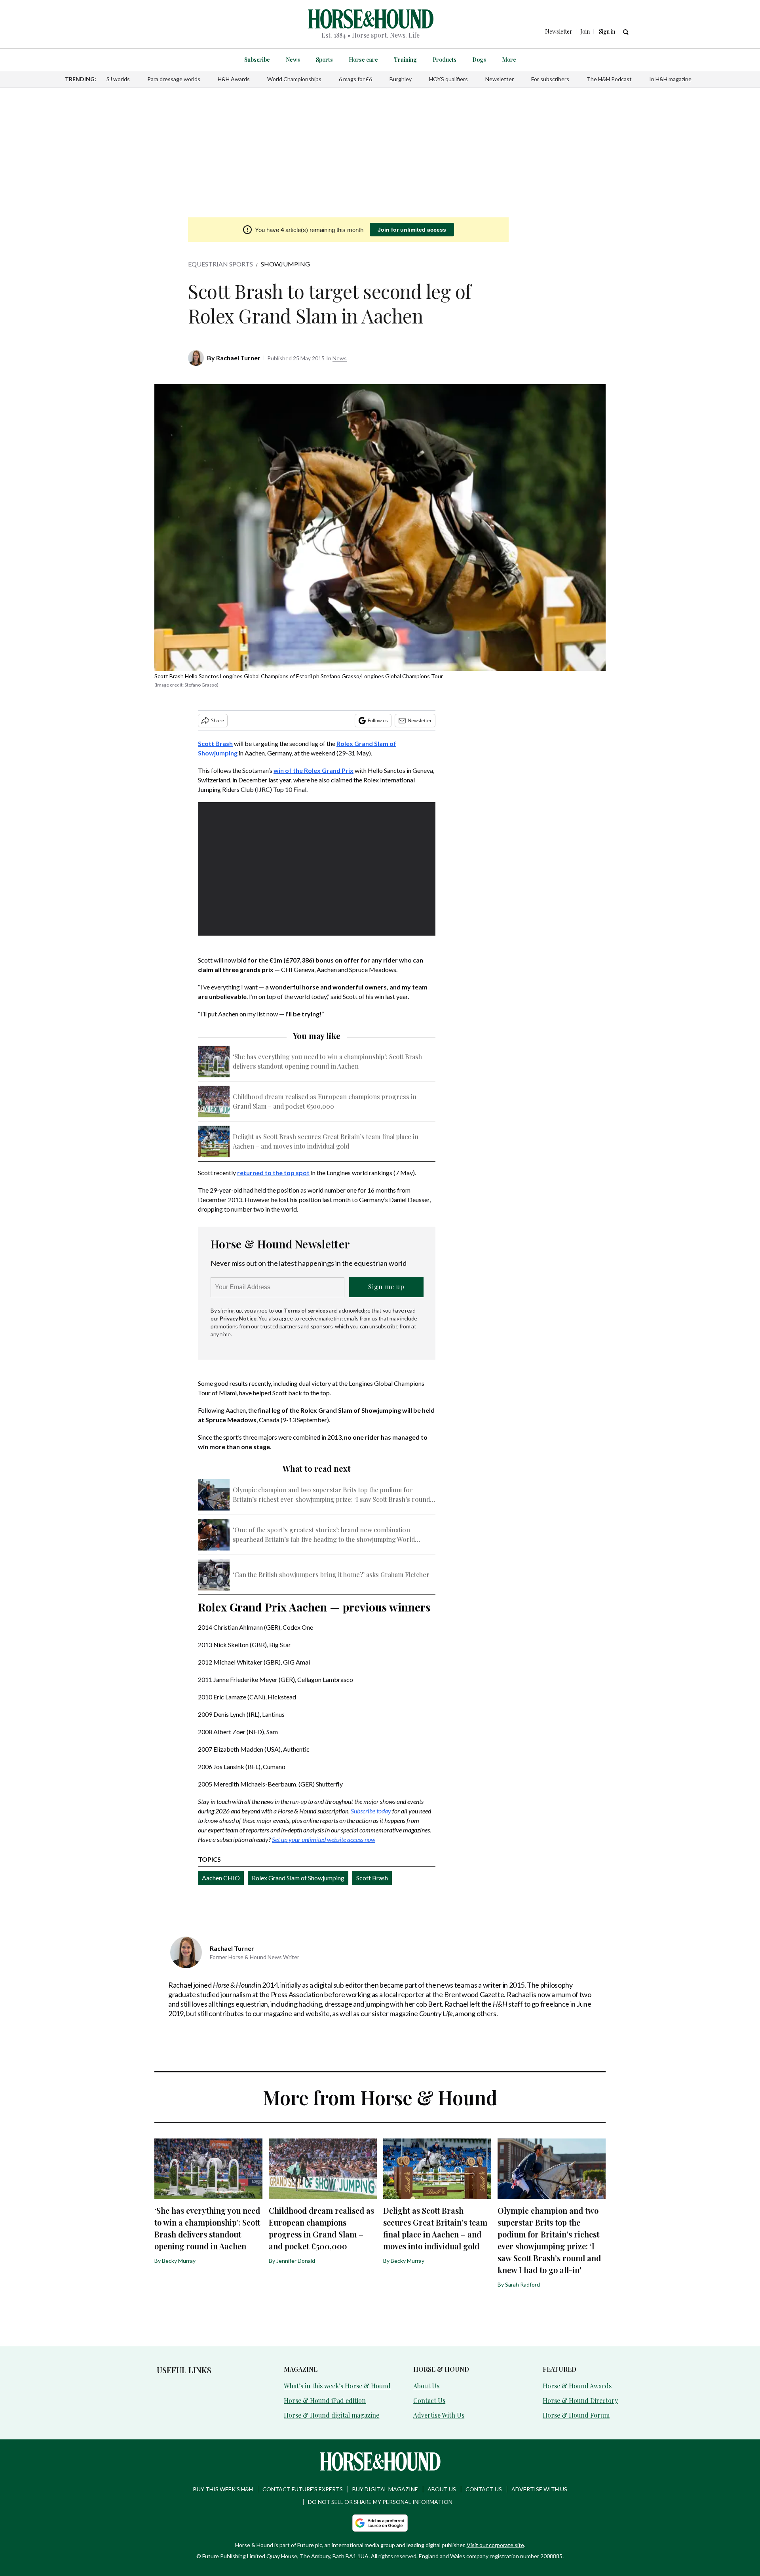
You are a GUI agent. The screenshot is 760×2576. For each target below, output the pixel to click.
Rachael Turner (238, 358)
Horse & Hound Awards (577, 2386)
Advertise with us (539, 2489)
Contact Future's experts (303, 2489)
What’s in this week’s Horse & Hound (337, 2386)
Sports (324, 60)
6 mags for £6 (355, 79)
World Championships (294, 79)
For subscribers (550, 79)
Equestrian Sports (220, 264)
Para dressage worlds (174, 79)
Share (218, 720)
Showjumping (285, 264)
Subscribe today (371, 1811)
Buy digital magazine (385, 2489)
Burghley (401, 79)
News (293, 60)
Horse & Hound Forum (576, 2415)
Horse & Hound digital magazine (332, 2415)
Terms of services (306, 1310)
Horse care (363, 60)
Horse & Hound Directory (580, 2400)
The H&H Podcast (609, 79)
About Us (426, 2386)
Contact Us (429, 2400)
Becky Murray (179, 2261)
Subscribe (257, 60)
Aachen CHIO (221, 1878)
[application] (317, 869)
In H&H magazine (670, 79)
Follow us (378, 720)
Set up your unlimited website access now (324, 1839)
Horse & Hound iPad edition (325, 2400)
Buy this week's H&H (223, 2489)
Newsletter (500, 79)
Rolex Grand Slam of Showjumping (298, 1878)
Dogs (479, 60)
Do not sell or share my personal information (380, 2502)
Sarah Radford (522, 2284)
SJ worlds (118, 79)
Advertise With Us (439, 2415)
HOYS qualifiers (448, 79)
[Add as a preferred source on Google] (380, 2523)
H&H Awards (234, 79)
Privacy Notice (238, 1318)
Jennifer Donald (296, 2261)
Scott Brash (372, 1878)
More (509, 60)
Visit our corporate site (495, 2545)
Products (445, 60)
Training (405, 60)
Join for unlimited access (412, 230)
